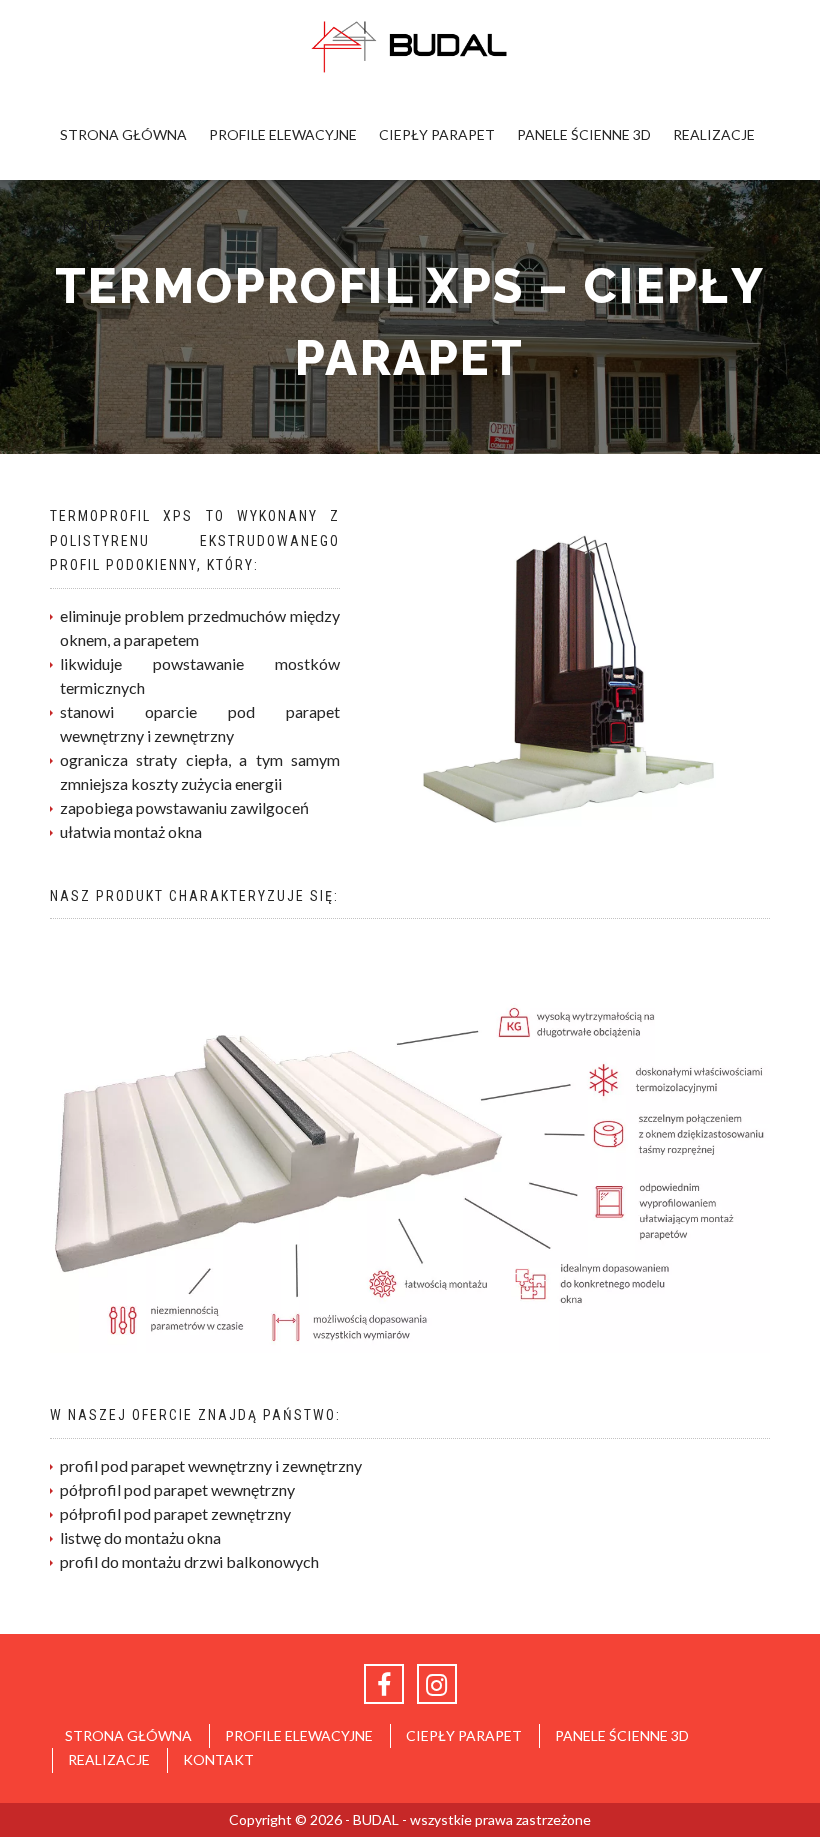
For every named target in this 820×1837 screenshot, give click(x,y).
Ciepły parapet (437, 134)
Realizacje (714, 134)
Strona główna (123, 134)
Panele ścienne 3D (584, 134)
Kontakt (218, 1759)
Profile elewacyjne (283, 134)
